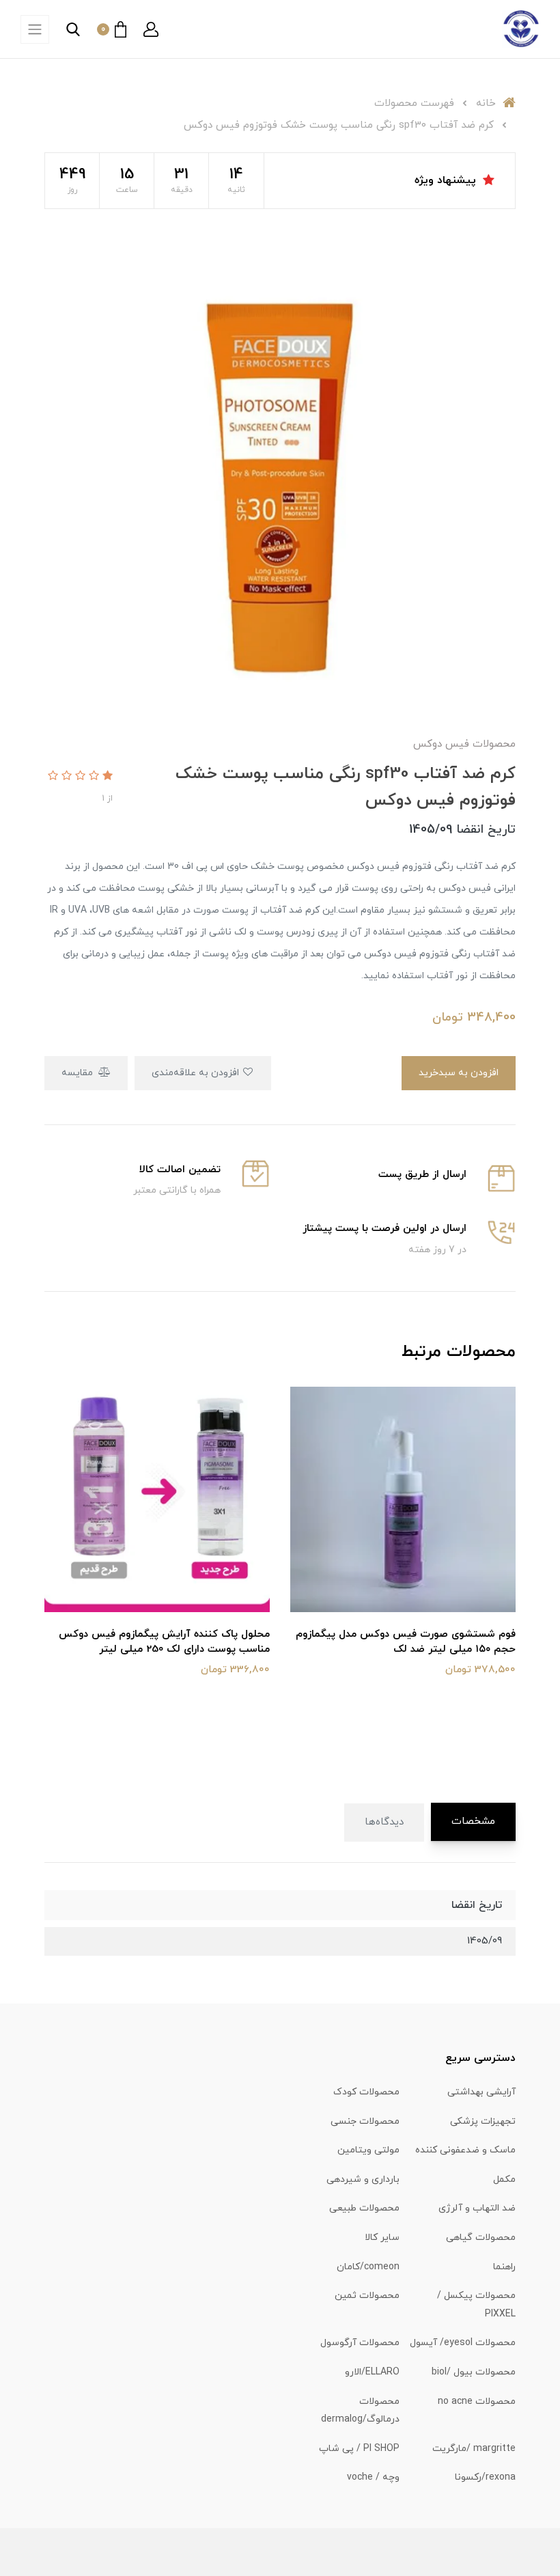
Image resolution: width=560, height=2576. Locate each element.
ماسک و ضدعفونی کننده (465, 2150)
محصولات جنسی (365, 2121)
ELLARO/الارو (372, 2372)
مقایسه (79, 1073)
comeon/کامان (368, 2267)
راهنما (504, 2267)
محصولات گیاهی (481, 2238)
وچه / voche (373, 2477)
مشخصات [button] (473, 1822)
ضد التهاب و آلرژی (477, 2208)
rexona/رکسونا (485, 2477)
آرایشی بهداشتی (481, 2092)
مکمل (504, 2179)
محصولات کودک (366, 2092)
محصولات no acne (477, 2401)
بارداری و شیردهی (363, 2179)
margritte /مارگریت (474, 2449)
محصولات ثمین (367, 2296)
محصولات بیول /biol (474, 2372)
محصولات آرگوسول (360, 2343)
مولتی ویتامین (368, 2150)
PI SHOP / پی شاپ (359, 2449)
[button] (151, 29)
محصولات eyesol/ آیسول (463, 2343)
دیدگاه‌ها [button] (384, 1822)
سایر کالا (382, 2238)
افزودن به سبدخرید (459, 1073)
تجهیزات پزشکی (483, 2121)
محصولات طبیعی (364, 2208)
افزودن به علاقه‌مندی (197, 1073)
